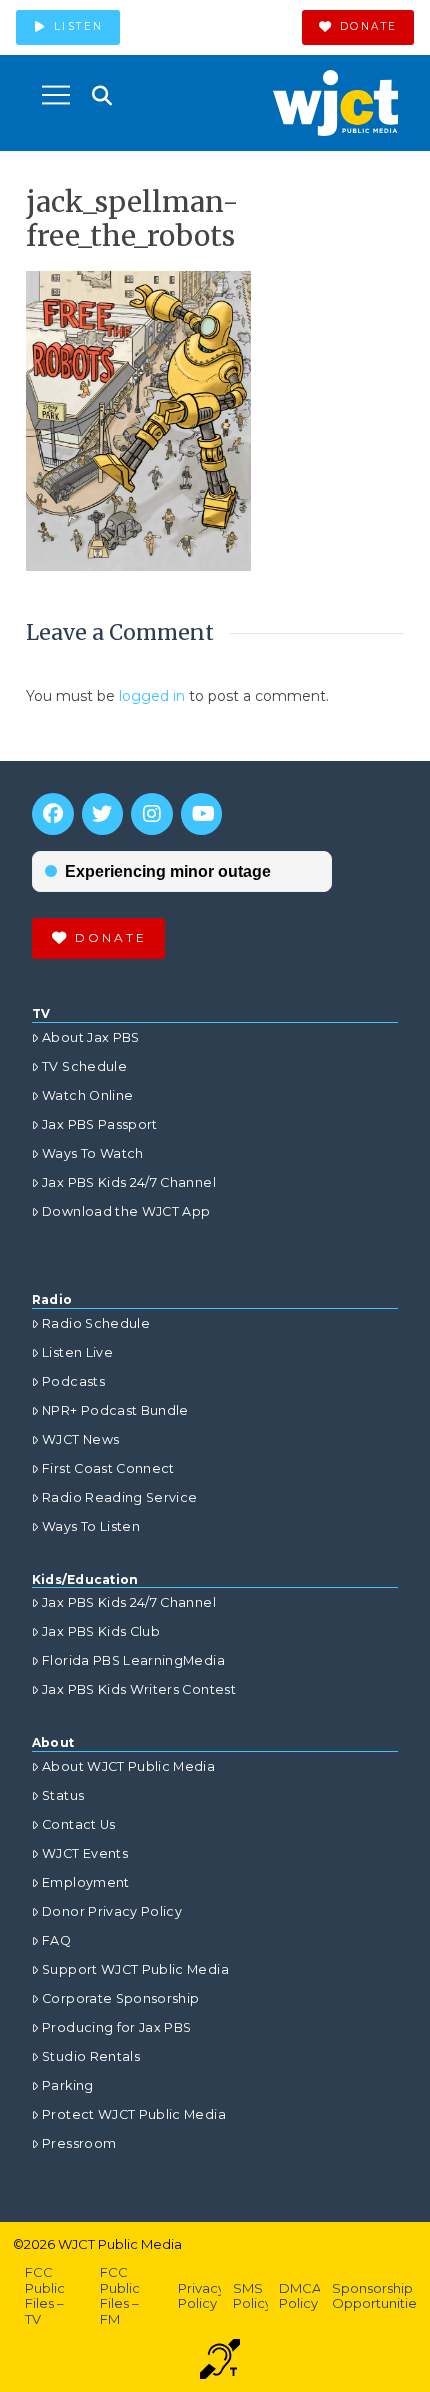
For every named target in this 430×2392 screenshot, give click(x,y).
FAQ (56, 1940)
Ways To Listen (91, 1526)
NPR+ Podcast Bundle (115, 1410)
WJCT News (80, 1439)
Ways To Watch (93, 1153)
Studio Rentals (91, 2056)
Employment (86, 1882)
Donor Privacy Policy (112, 1911)
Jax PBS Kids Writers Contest (139, 1689)
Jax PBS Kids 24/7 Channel (129, 1182)
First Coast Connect (108, 1468)
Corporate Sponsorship (120, 1998)
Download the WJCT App (126, 1211)
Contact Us (79, 1824)
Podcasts (73, 1381)
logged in (152, 696)
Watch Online (87, 1095)
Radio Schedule (96, 1323)
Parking (67, 2085)
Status (63, 1795)
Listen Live (77, 1352)
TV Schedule (84, 1066)
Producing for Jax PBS (116, 2027)
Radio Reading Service (119, 1497)
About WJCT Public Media (128, 1766)
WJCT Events (85, 1853)
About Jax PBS (91, 1037)
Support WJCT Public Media (135, 1969)
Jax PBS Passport (100, 1124)
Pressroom (79, 2143)
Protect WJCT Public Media (134, 2114)
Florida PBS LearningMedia (133, 1660)
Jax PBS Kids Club (101, 1631)
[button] (56, 95)
